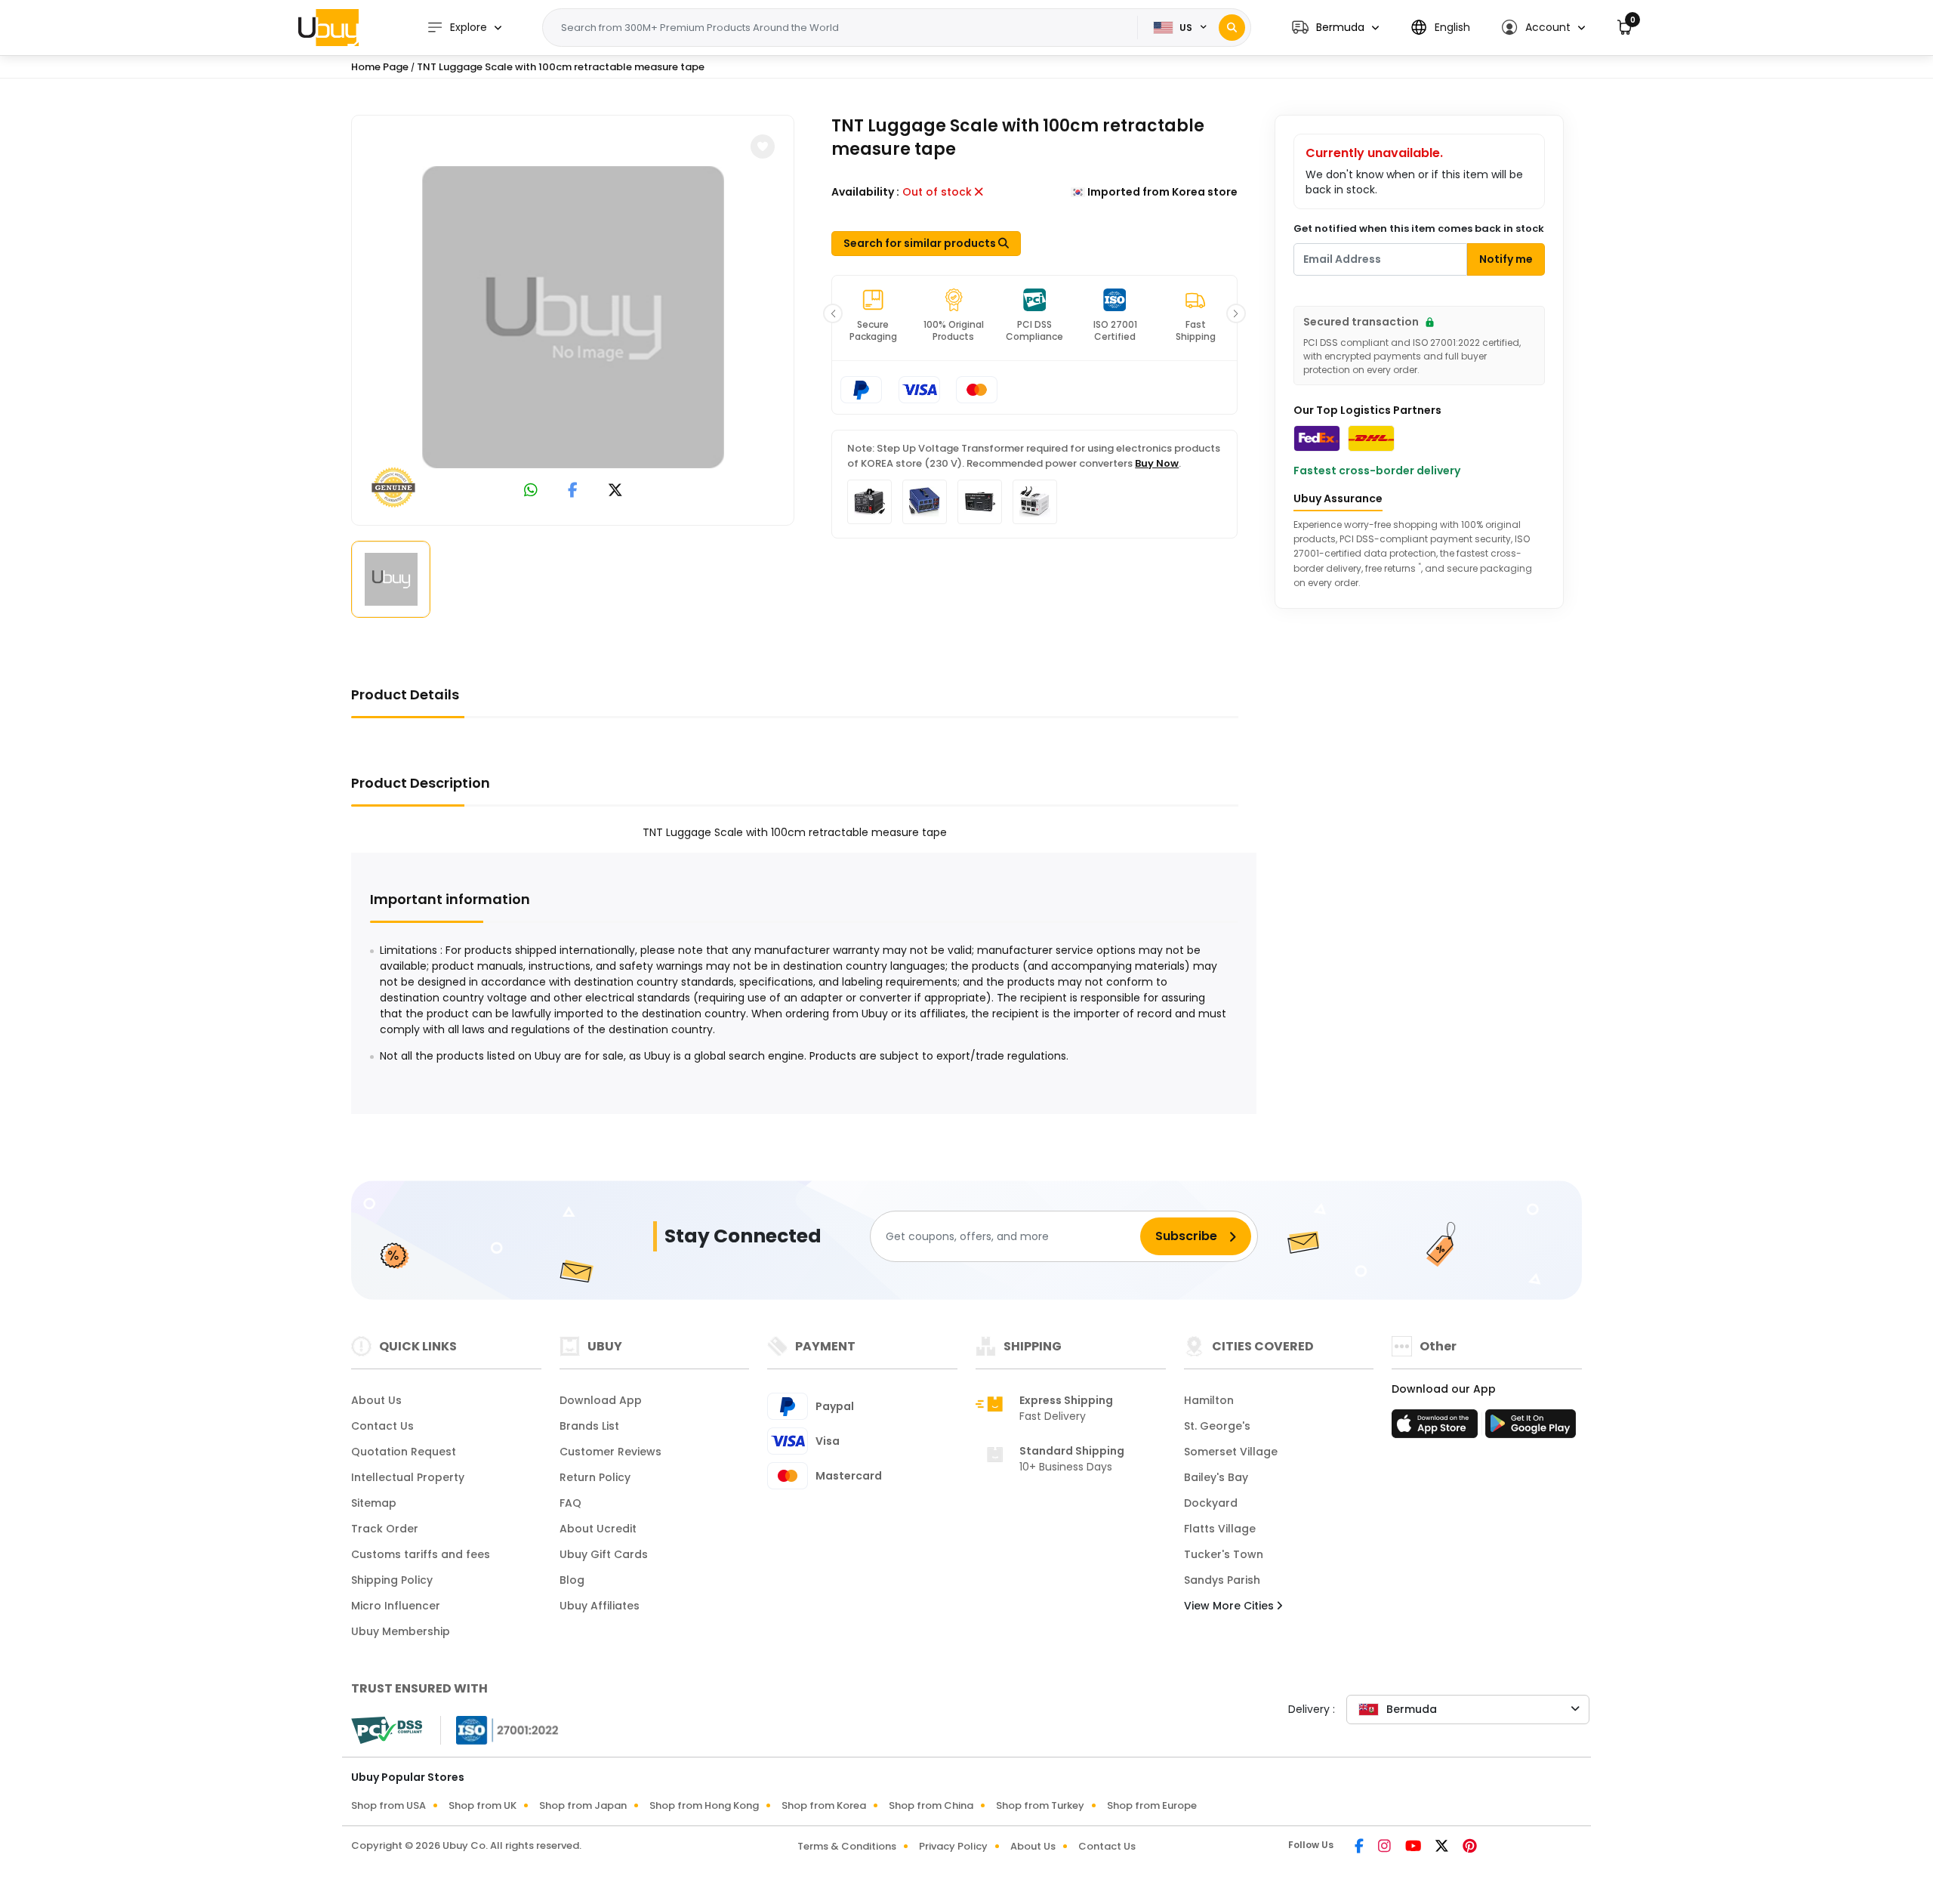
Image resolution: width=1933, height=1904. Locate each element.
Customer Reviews (610, 1452)
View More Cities (1230, 1606)
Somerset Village (1231, 1452)
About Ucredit (598, 1529)
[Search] (1232, 28)
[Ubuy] (328, 27)
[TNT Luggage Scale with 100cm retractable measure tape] (573, 317)
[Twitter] (1443, 1847)
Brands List (589, 1426)
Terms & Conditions (847, 1846)
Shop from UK (482, 1805)
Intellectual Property (408, 1477)
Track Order (385, 1529)
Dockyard (1211, 1503)
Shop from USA (388, 1805)
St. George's (1217, 1426)
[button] (1335, 28)
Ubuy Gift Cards (604, 1554)
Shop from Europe (1152, 1805)
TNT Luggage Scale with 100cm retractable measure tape (561, 67)
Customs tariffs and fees (421, 1554)
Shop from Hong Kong (704, 1805)
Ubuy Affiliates (600, 1606)
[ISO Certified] (500, 1730)
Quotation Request (404, 1452)
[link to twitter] (615, 491)
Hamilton (1209, 1400)
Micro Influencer (396, 1606)
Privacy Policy (953, 1846)
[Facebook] (1360, 1847)
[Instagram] (1386, 1847)
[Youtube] (1414, 1847)
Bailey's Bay (1216, 1477)
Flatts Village (1220, 1529)
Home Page (380, 67)
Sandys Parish (1222, 1580)
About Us (376, 1400)
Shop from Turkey (1040, 1805)
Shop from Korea (824, 1805)
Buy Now (1157, 463)
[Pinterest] (1470, 1847)
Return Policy (595, 1477)
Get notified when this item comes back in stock (1419, 228)
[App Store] (1437, 1428)
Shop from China (931, 1805)
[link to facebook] (573, 491)
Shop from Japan (583, 1805)
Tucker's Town (1224, 1554)
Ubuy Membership (401, 1631)
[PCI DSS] (387, 1730)
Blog (572, 1580)
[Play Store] (1531, 1428)
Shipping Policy (392, 1580)
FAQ (570, 1503)
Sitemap (374, 1503)
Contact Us (382, 1426)
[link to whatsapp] (531, 491)
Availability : (865, 192)
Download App (601, 1400)
